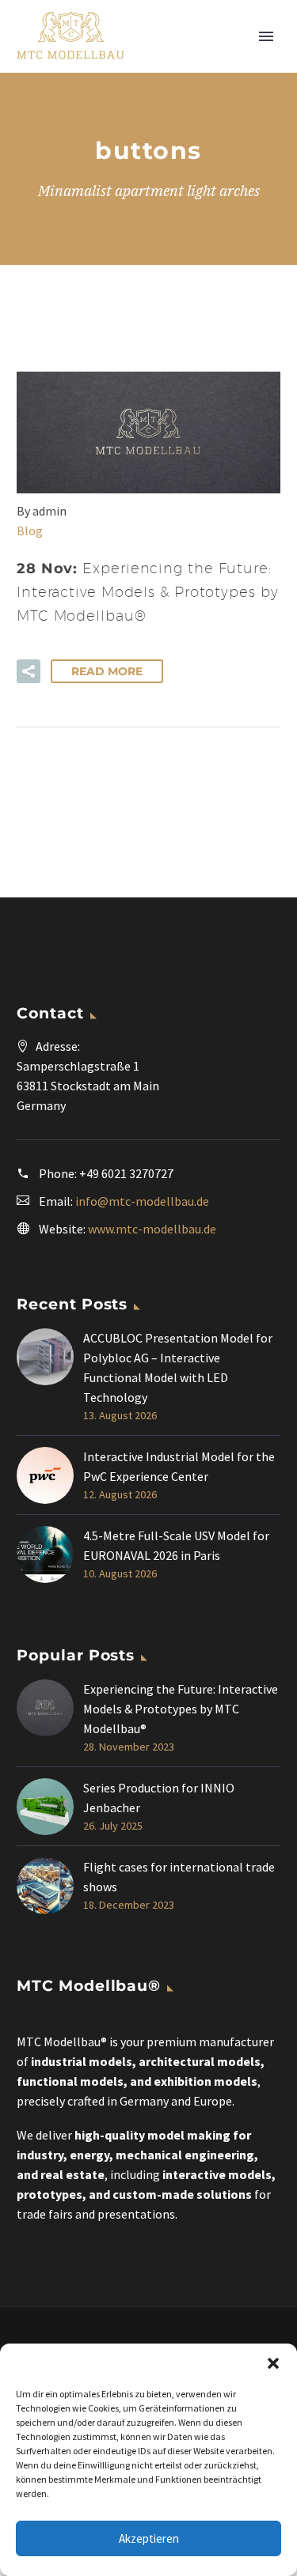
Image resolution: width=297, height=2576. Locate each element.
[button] (273, 2363)
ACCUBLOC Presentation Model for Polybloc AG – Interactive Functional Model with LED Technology (178, 1367)
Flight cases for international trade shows (179, 1877)
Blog (30, 531)
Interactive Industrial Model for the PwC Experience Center (179, 1466)
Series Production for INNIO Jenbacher (159, 1798)
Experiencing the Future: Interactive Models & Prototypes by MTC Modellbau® (181, 1709)
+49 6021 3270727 (126, 1173)
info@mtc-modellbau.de (142, 1201)
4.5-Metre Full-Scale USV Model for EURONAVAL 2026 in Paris (176, 1545)
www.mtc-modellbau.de (152, 1229)
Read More (107, 671)
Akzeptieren (149, 2538)
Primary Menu (266, 36)
